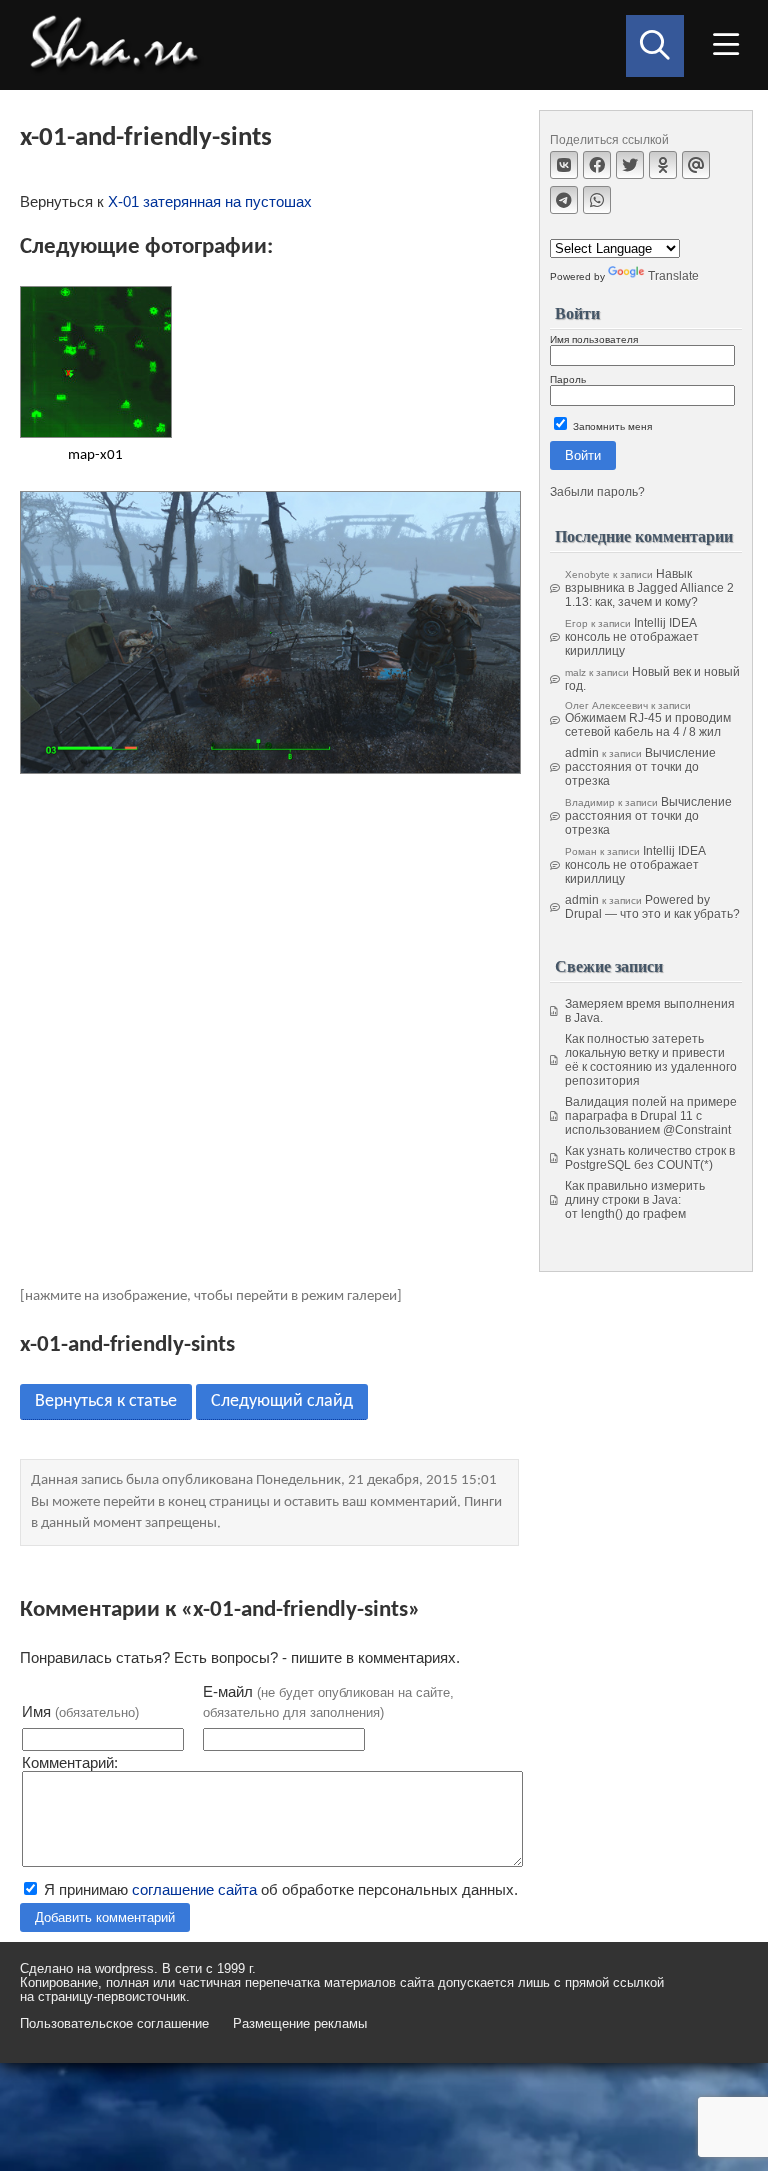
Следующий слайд (282, 1401)
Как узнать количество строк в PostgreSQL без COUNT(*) (650, 1158)
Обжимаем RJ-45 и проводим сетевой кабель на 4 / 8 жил (648, 725)
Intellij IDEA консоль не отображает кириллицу (632, 637)
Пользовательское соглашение (114, 2024)
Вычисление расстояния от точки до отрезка (640, 767)
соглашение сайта (194, 1889)
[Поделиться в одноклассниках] (663, 165)
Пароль (568, 379)
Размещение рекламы (300, 2024)
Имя (80, 1711)
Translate (673, 276)
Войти (583, 455)
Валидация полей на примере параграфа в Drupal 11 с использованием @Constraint (651, 1116)
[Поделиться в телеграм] (564, 200)
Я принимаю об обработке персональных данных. (279, 1889)
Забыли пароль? (597, 492)
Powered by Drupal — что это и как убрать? (652, 907)
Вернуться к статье (106, 1401)
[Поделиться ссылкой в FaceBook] (597, 165)
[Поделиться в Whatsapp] (597, 200)
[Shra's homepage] (120, 45)
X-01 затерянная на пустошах (210, 201)
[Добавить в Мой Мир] (696, 165)
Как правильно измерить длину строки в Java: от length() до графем (635, 1200)
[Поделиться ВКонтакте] (564, 165)
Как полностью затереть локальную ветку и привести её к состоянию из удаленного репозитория (651, 1060)
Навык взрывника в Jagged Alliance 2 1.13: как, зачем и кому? (649, 588)
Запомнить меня (611, 426)
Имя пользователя (594, 339)
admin (582, 753)
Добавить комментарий (105, 1917)
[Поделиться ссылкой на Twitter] (630, 165)
